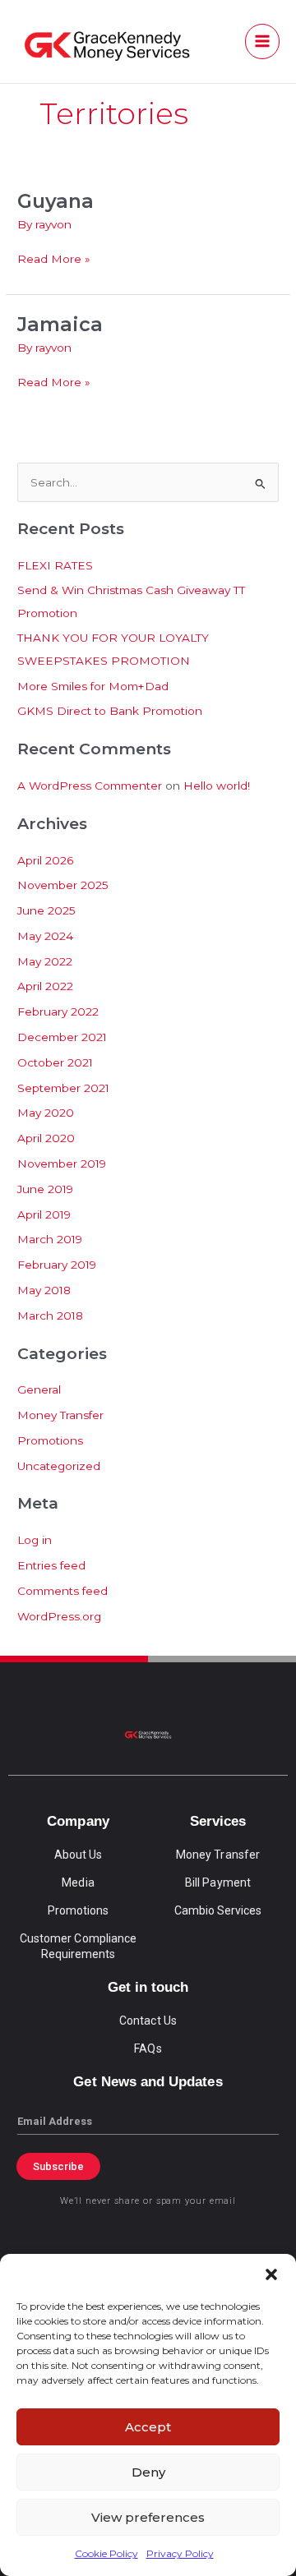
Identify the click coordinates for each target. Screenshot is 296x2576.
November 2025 (63, 885)
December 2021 (62, 1037)
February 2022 (58, 1012)
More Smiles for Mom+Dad (93, 686)
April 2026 (45, 860)
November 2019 (62, 1164)
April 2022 (45, 986)
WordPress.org (59, 1616)
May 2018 (44, 1290)
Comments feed (62, 1591)
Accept (148, 2427)
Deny (148, 2472)
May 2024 (45, 936)
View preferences (148, 2517)
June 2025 (46, 910)
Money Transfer (60, 1415)
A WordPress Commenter (90, 786)
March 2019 (50, 1239)
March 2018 (50, 1316)
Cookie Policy (106, 2553)
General (39, 1389)
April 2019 (44, 1214)
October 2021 (55, 1062)
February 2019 (57, 1265)
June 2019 (45, 1189)
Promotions (50, 1440)
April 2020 (46, 1138)
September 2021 (63, 1088)
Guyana (55, 201)
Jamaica (60, 324)
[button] (271, 2274)
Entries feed (51, 1565)
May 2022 (45, 961)
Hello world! (217, 786)
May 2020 (46, 1113)
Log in (35, 1540)
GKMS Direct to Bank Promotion (110, 711)
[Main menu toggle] (263, 41)
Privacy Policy (180, 2553)
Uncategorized (59, 1466)
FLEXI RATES (55, 565)
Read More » (54, 258)
